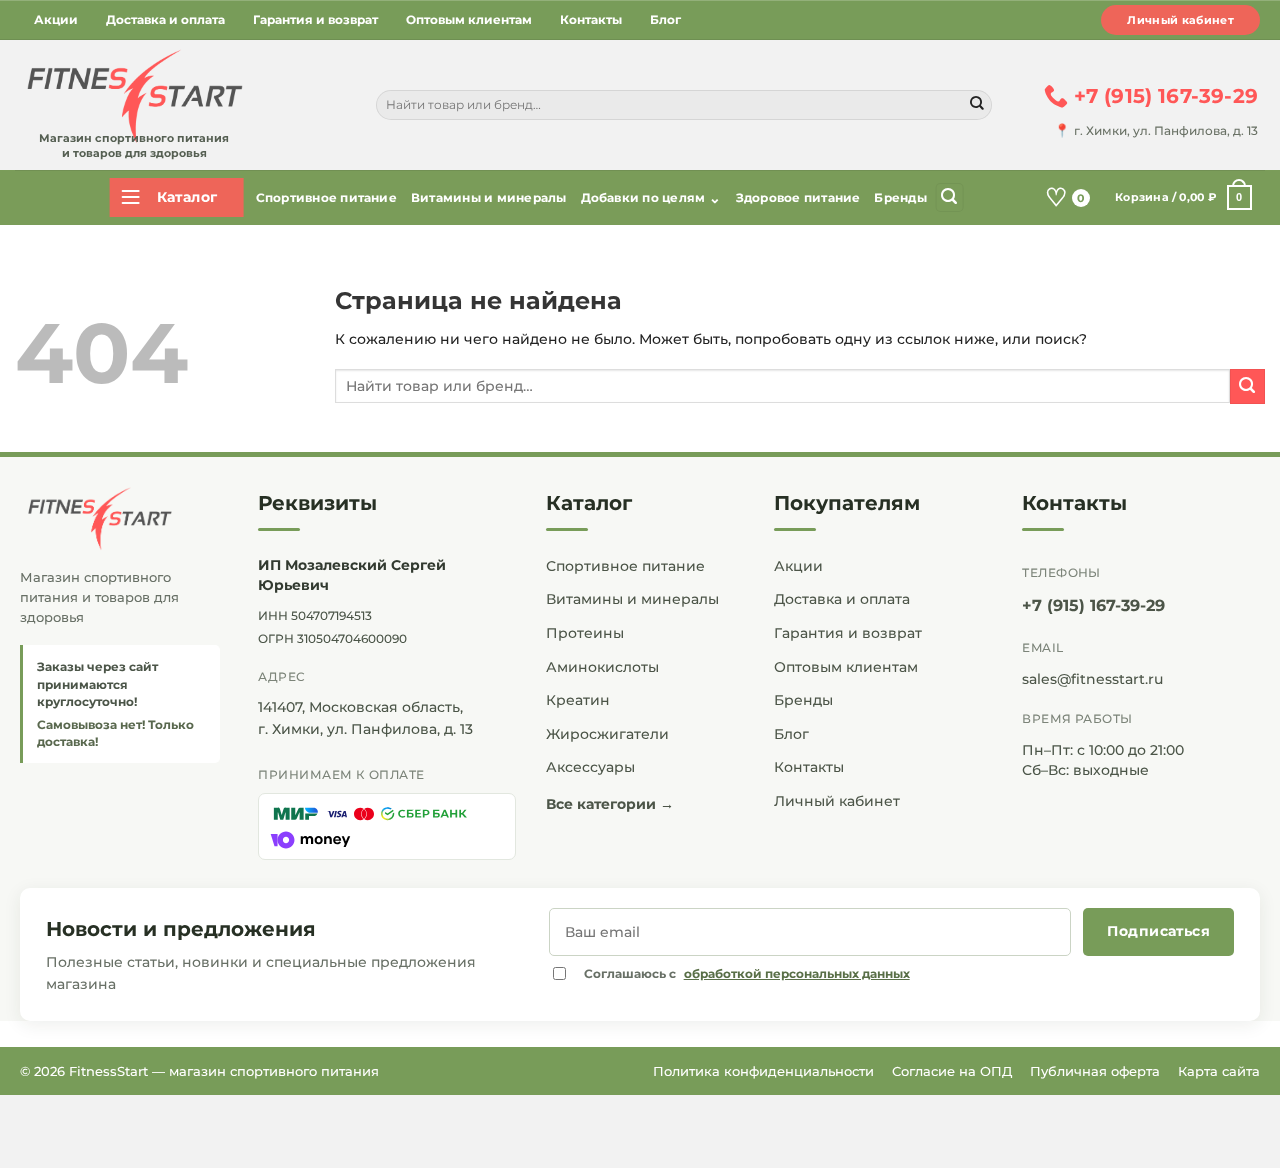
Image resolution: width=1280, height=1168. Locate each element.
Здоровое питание (798, 197)
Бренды (900, 197)
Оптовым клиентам (469, 19)
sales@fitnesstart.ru (1092, 679)
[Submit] (977, 105)
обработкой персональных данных (797, 973)
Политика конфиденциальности (763, 1071)
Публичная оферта (1095, 1071)
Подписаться (1158, 931)
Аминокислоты (602, 667)
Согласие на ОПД (952, 1071)
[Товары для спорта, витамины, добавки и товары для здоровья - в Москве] (132, 97)
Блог (665, 19)
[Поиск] (949, 197)
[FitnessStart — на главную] (120, 519)
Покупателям (847, 503)
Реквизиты (317, 503)
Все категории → (610, 804)
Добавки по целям (651, 198)
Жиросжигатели (607, 734)
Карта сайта (1219, 1071)
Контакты (591, 19)
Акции (56, 19)
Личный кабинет (1180, 20)
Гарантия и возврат (315, 19)
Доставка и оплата (165, 19)
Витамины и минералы (489, 197)
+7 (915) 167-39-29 (1093, 605)
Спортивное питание (326, 197)
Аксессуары (590, 767)
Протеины (585, 633)
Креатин (578, 700)
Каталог (589, 503)
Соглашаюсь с (747, 973)
